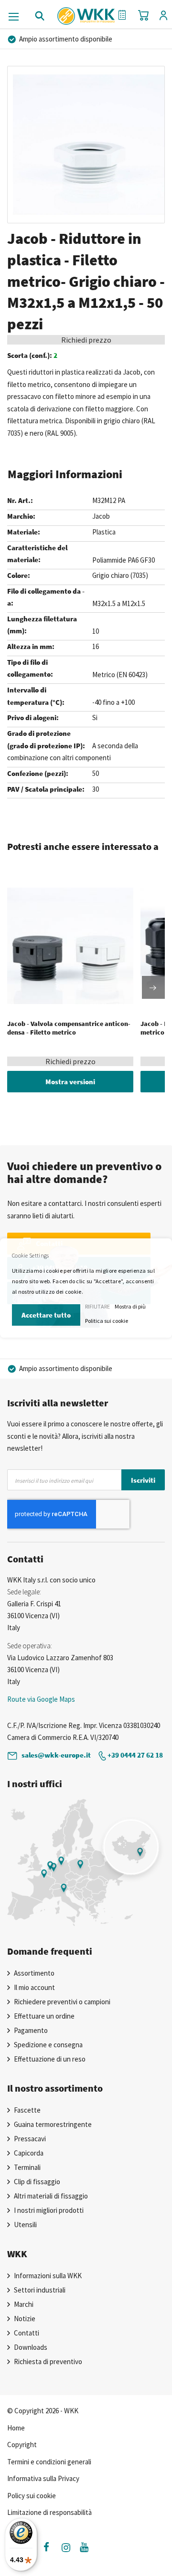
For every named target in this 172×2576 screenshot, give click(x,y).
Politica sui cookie (107, 1321)
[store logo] (86, 12)
